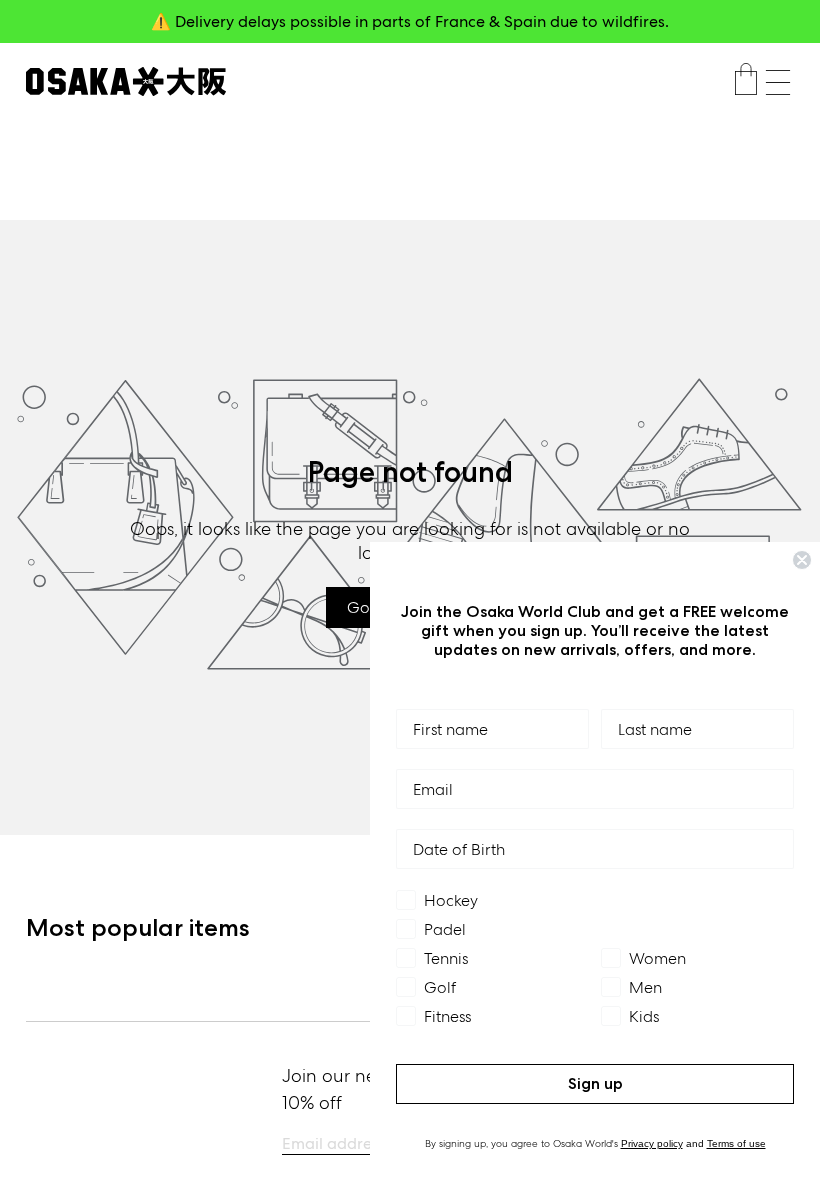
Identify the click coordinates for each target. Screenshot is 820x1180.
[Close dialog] (802, 560)
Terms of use (736, 1143)
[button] (778, 82)
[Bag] (746, 82)
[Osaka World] (126, 81)
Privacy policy (652, 1143)
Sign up (595, 1083)
